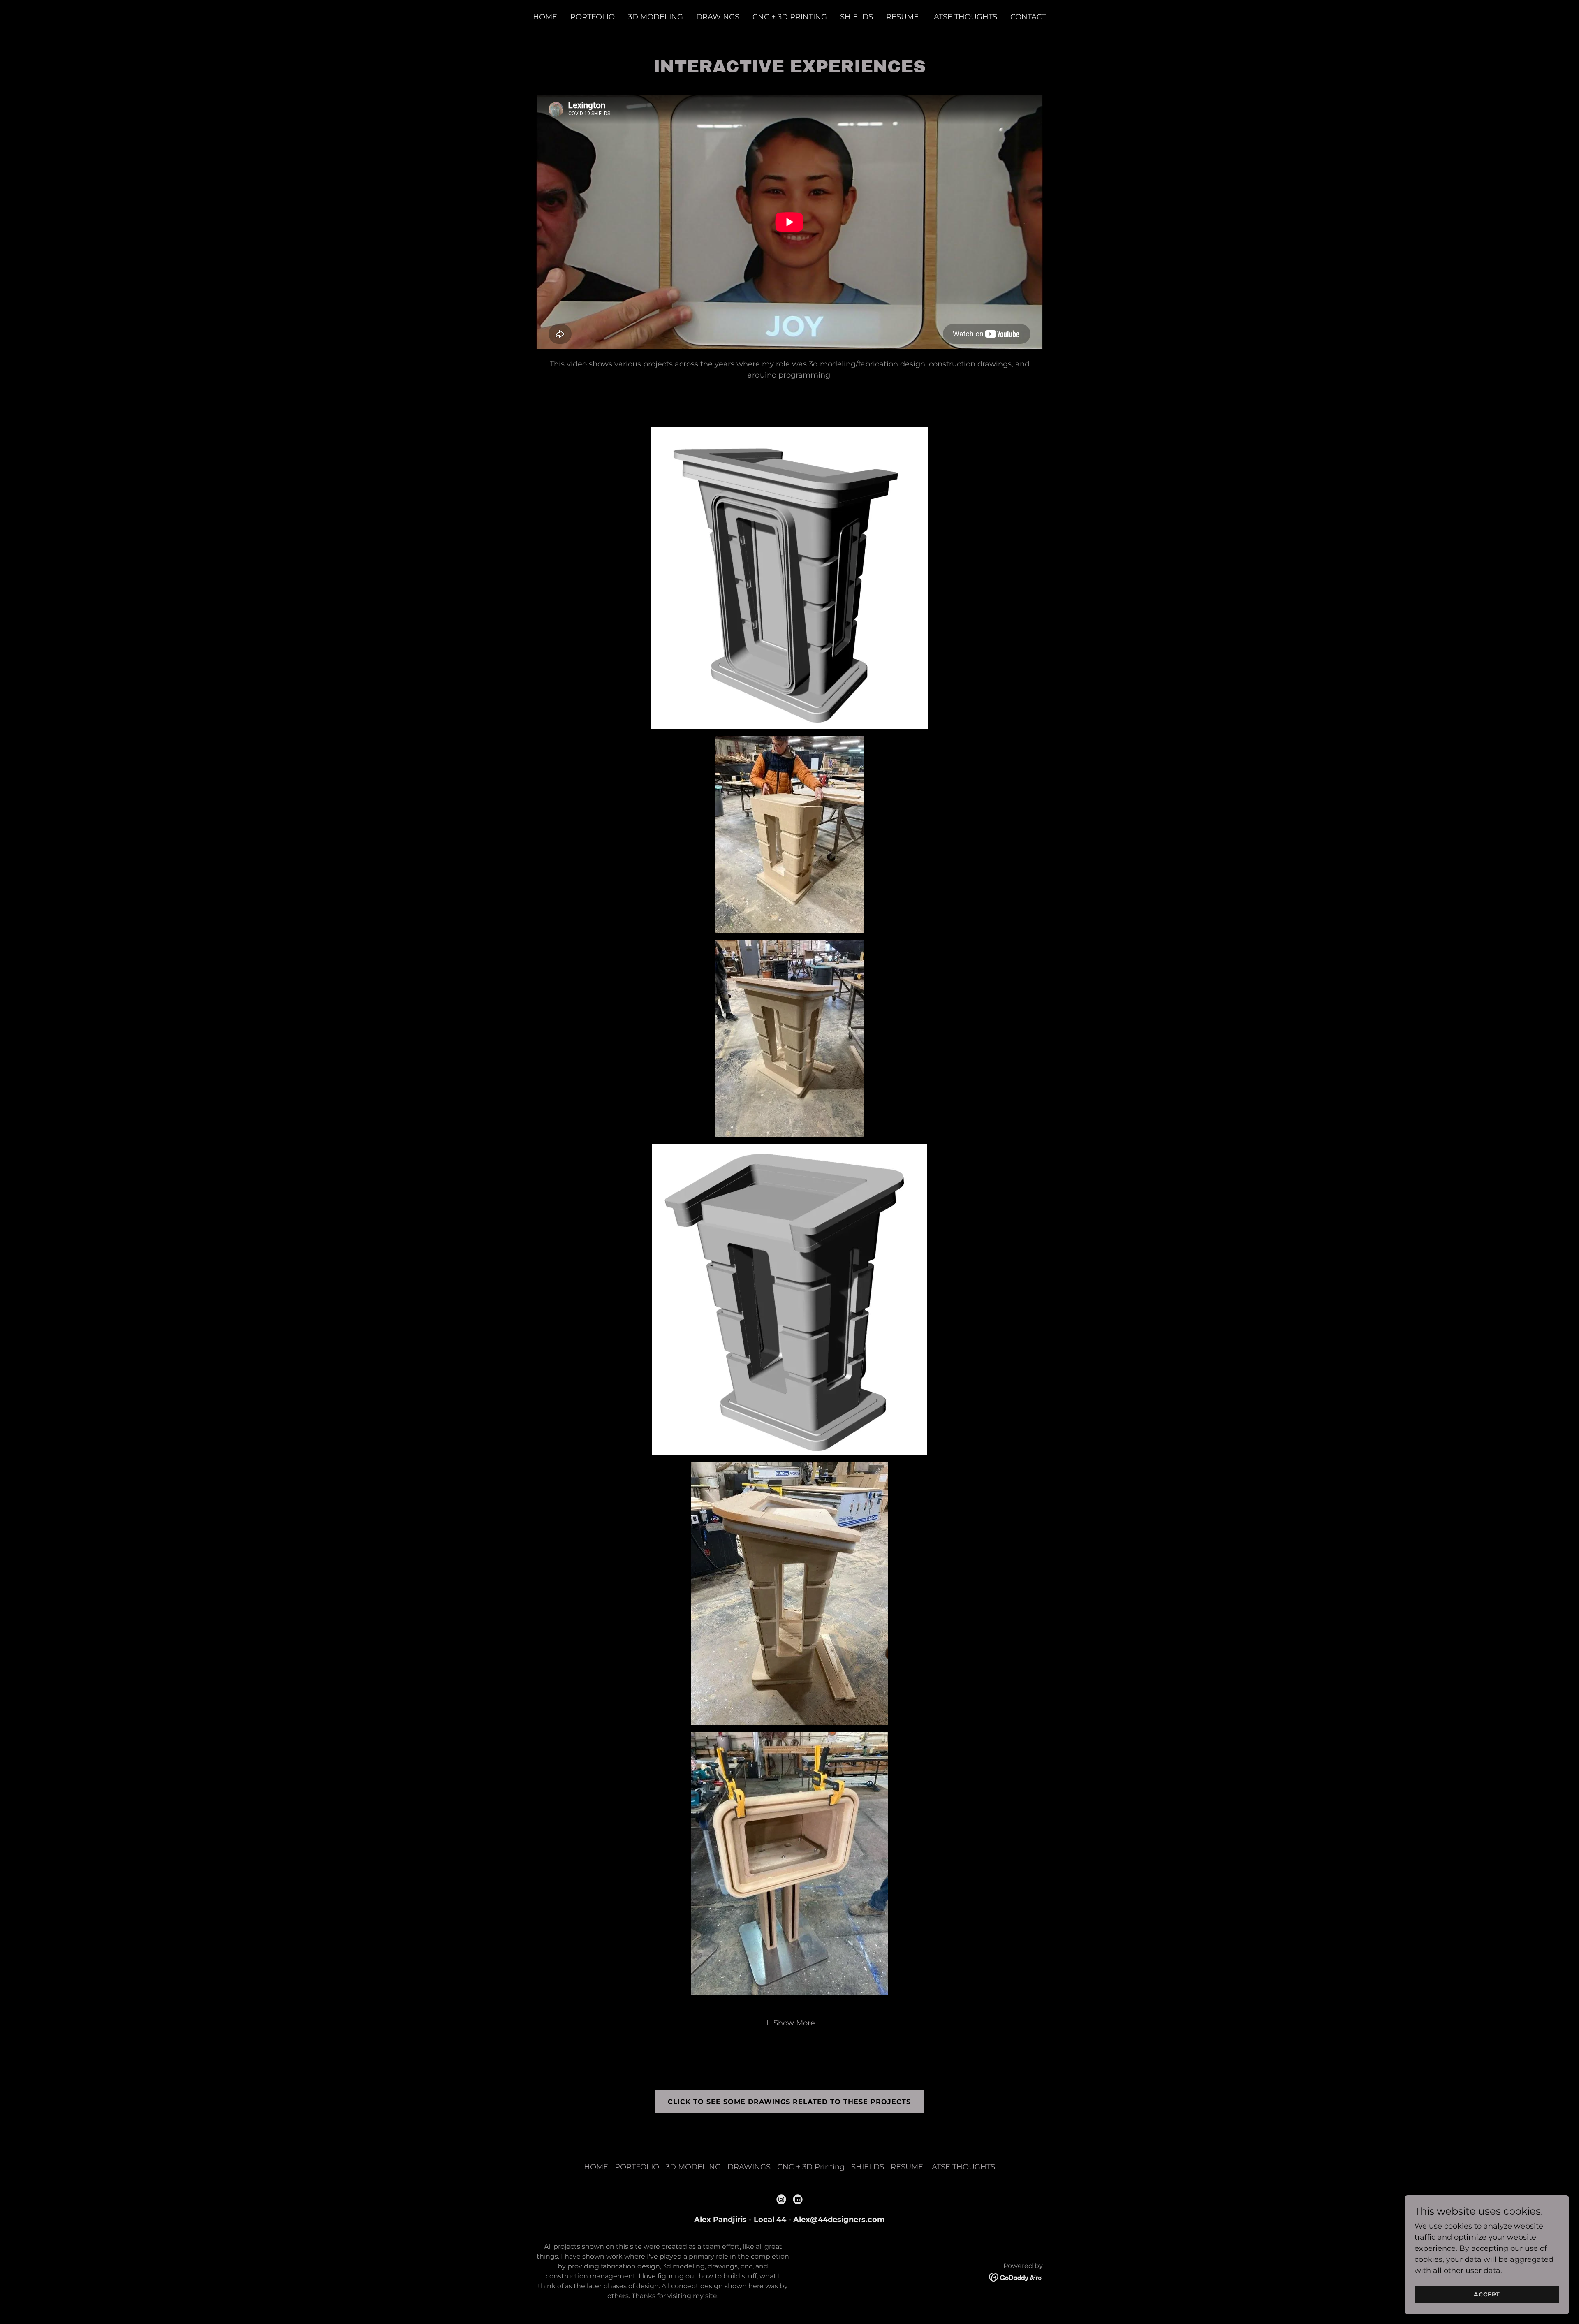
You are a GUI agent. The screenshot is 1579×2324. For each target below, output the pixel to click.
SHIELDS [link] (857, 17)
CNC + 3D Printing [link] (790, 17)
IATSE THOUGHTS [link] (964, 17)
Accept (1487, 2294)
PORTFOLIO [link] (593, 17)
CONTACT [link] (1028, 17)
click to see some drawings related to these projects (789, 2102)
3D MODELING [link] (655, 17)
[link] (781, 2199)
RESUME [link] (902, 17)
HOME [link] (545, 17)
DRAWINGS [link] (718, 17)
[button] (789, 2023)
